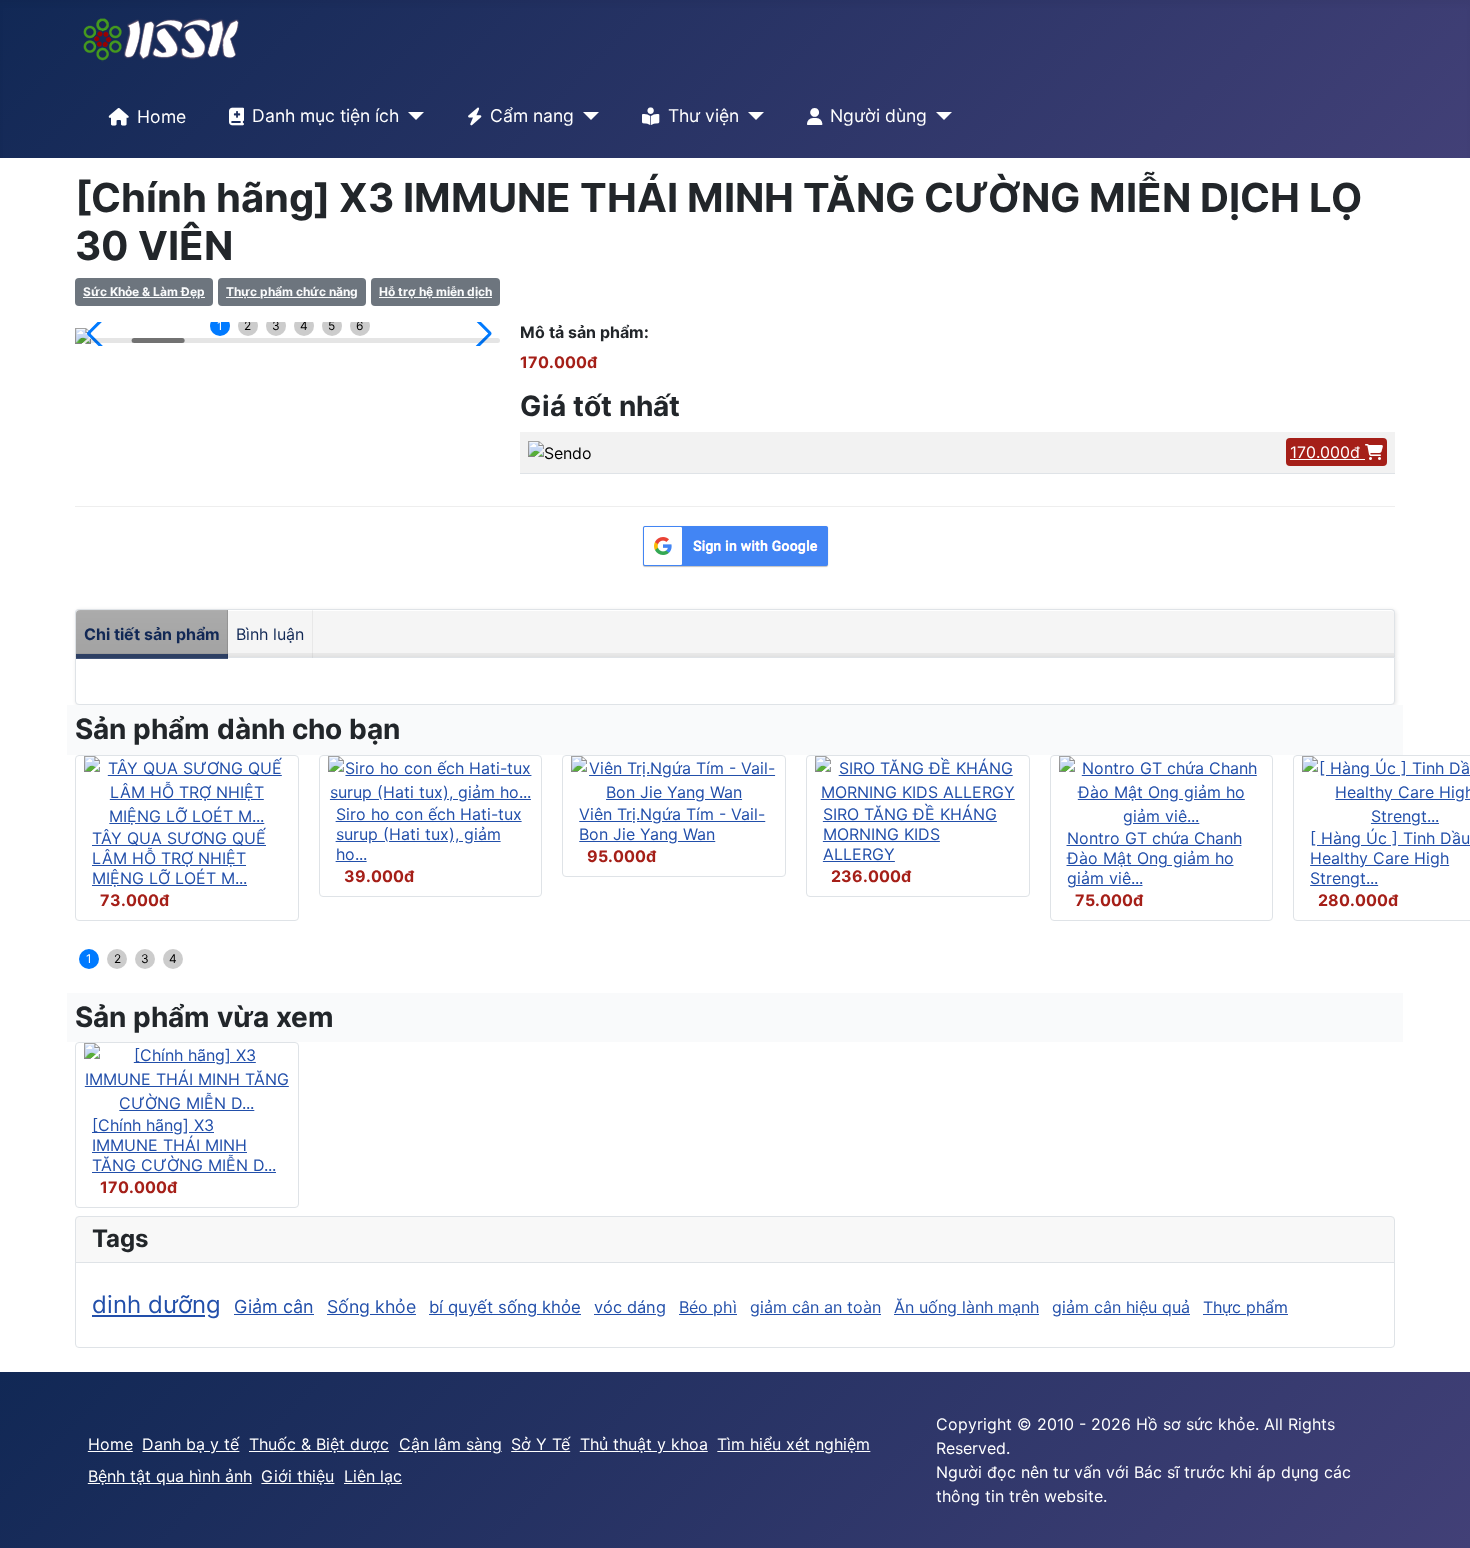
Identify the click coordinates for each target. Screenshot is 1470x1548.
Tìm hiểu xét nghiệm (793, 1444)
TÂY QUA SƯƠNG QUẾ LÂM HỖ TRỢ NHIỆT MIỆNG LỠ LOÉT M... (179, 858)
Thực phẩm (1245, 1307)
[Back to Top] (1435, 1511)
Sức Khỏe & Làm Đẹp (144, 291)
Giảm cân (274, 1306)
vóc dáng (630, 1307)
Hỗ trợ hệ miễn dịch (435, 291)
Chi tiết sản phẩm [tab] (152, 634)
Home (161, 116)
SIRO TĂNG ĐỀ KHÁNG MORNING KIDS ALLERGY (910, 834)
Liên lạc (373, 1476)
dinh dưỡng (156, 1304)
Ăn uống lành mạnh (966, 1307)
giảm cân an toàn (815, 1307)
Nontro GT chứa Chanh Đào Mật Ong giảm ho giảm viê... (1154, 858)
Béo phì (708, 1307)
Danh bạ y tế (190, 1444)
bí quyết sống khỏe (505, 1307)
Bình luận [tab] (270, 634)
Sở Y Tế (540, 1444)
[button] (98, 334)
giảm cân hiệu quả (1121, 1307)
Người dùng (878, 115)
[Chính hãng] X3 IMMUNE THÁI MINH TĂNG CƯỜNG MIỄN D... (184, 1145)
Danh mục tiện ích (325, 115)
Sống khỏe (371, 1306)
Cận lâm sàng (450, 1444)
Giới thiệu (297, 1476)
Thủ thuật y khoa (644, 1444)
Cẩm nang (532, 115)
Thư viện (703, 115)
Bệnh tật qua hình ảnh (170, 1476)
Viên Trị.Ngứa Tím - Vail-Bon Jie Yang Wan (672, 824)
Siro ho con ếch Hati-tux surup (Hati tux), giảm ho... (429, 834)
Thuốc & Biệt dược (319, 1444)
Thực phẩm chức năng (292, 291)
